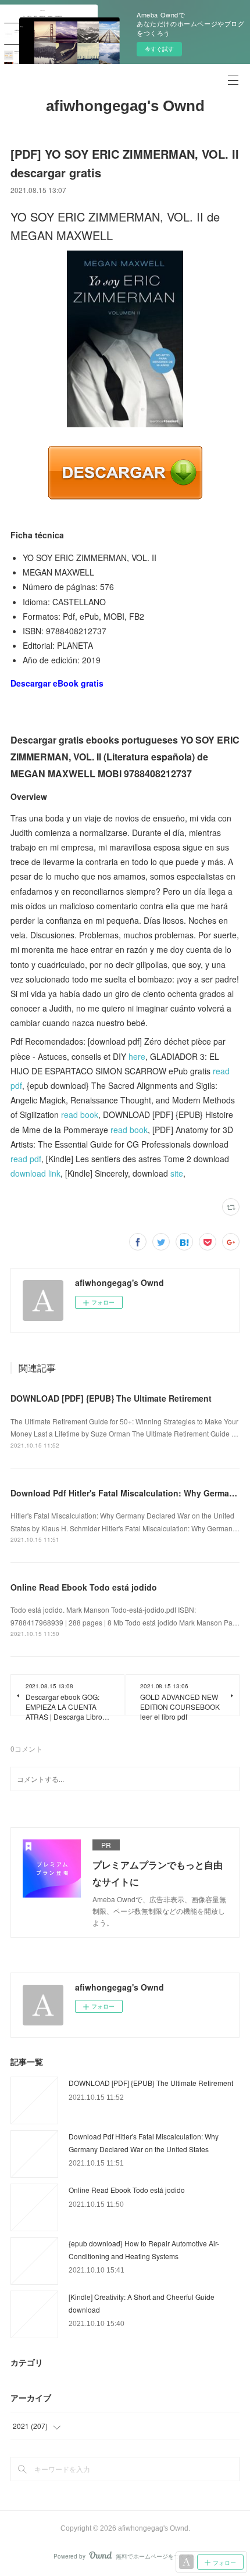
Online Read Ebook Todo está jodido (84, 1587)
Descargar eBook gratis (57, 683)
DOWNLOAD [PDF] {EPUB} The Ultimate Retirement (111, 1398)
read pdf (26, 1159)
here (137, 1056)
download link (35, 1173)
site (177, 1173)
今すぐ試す (159, 49)
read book (80, 1114)
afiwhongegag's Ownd (125, 106)
